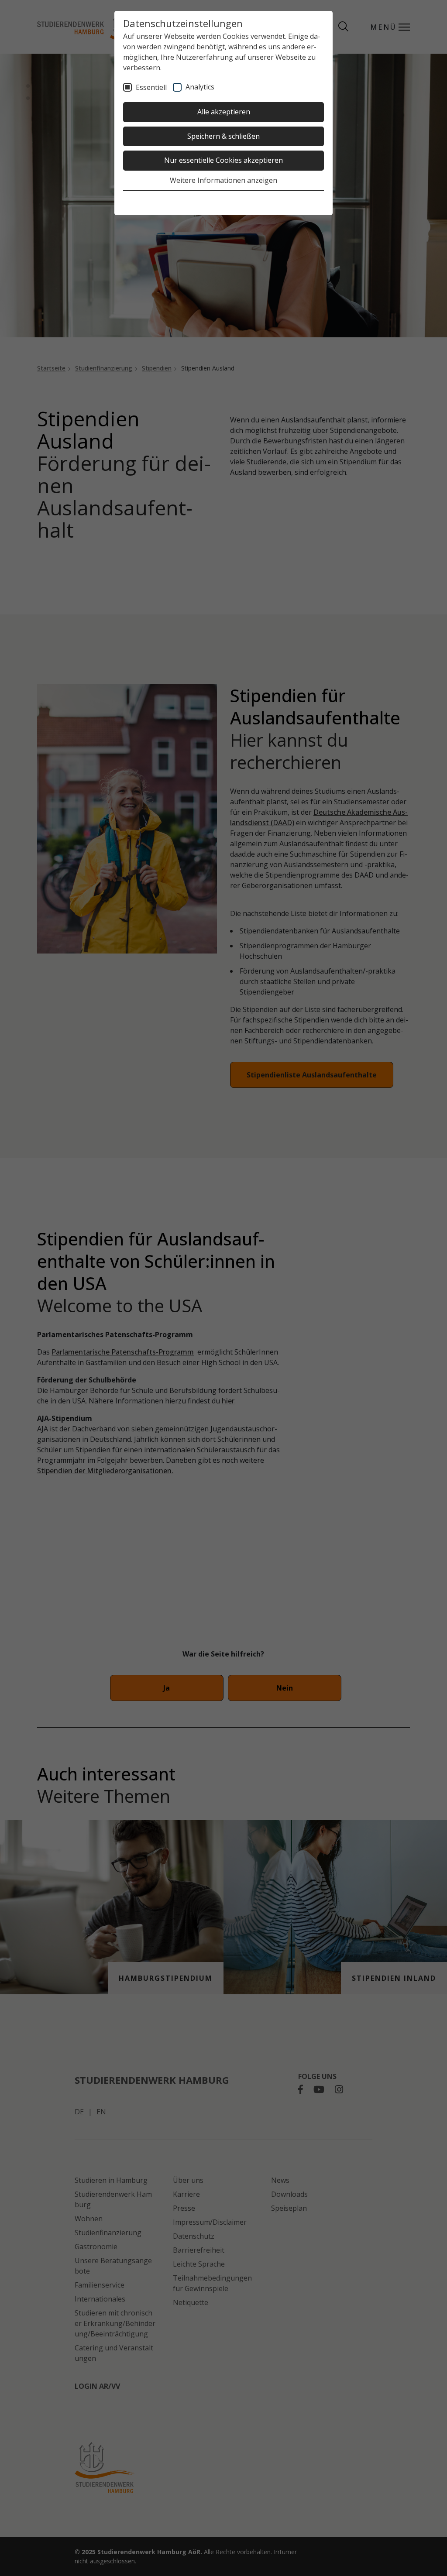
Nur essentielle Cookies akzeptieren (223, 160)
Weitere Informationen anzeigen (223, 180)
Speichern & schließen (223, 136)
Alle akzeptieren (224, 112)
